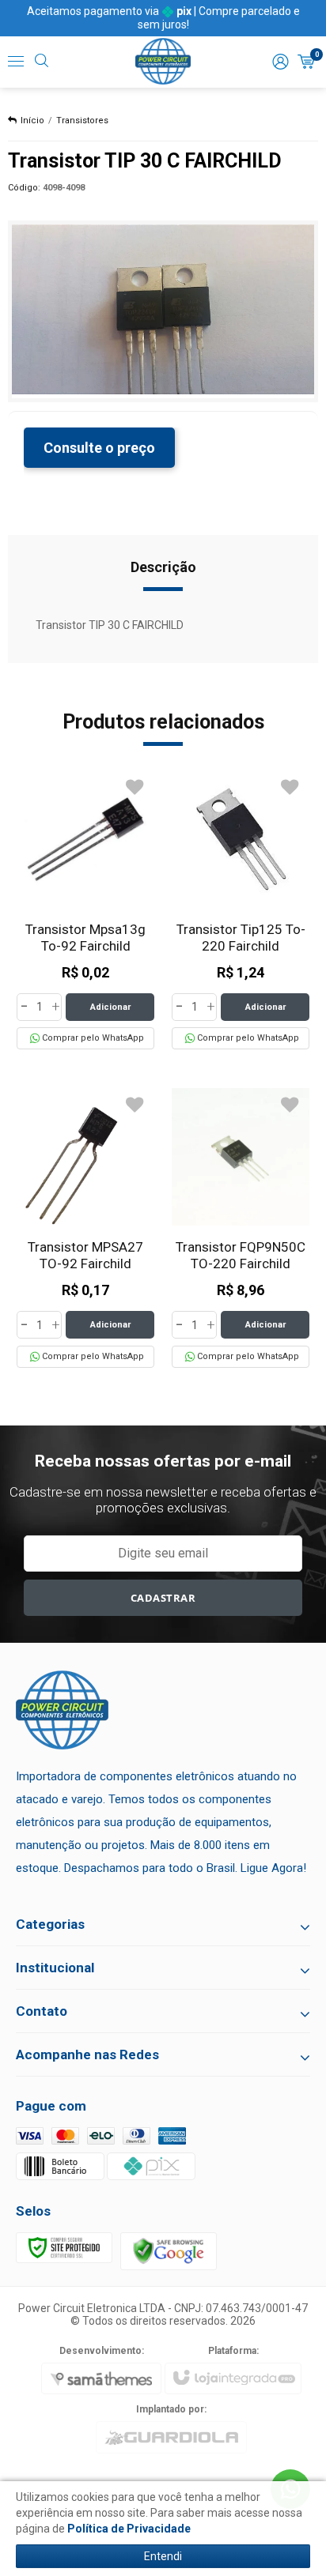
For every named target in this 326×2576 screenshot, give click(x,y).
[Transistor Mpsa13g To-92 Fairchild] (85, 910)
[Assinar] (163, 1598)
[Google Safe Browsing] (169, 2250)
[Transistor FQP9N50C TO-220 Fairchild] (241, 1228)
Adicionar (110, 1007)
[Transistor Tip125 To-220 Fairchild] (241, 910)
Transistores (82, 121)
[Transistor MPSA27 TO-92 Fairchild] (85, 1228)
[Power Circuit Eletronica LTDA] (163, 62)
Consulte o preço (99, 448)
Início (32, 121)
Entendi (163, 2556)
